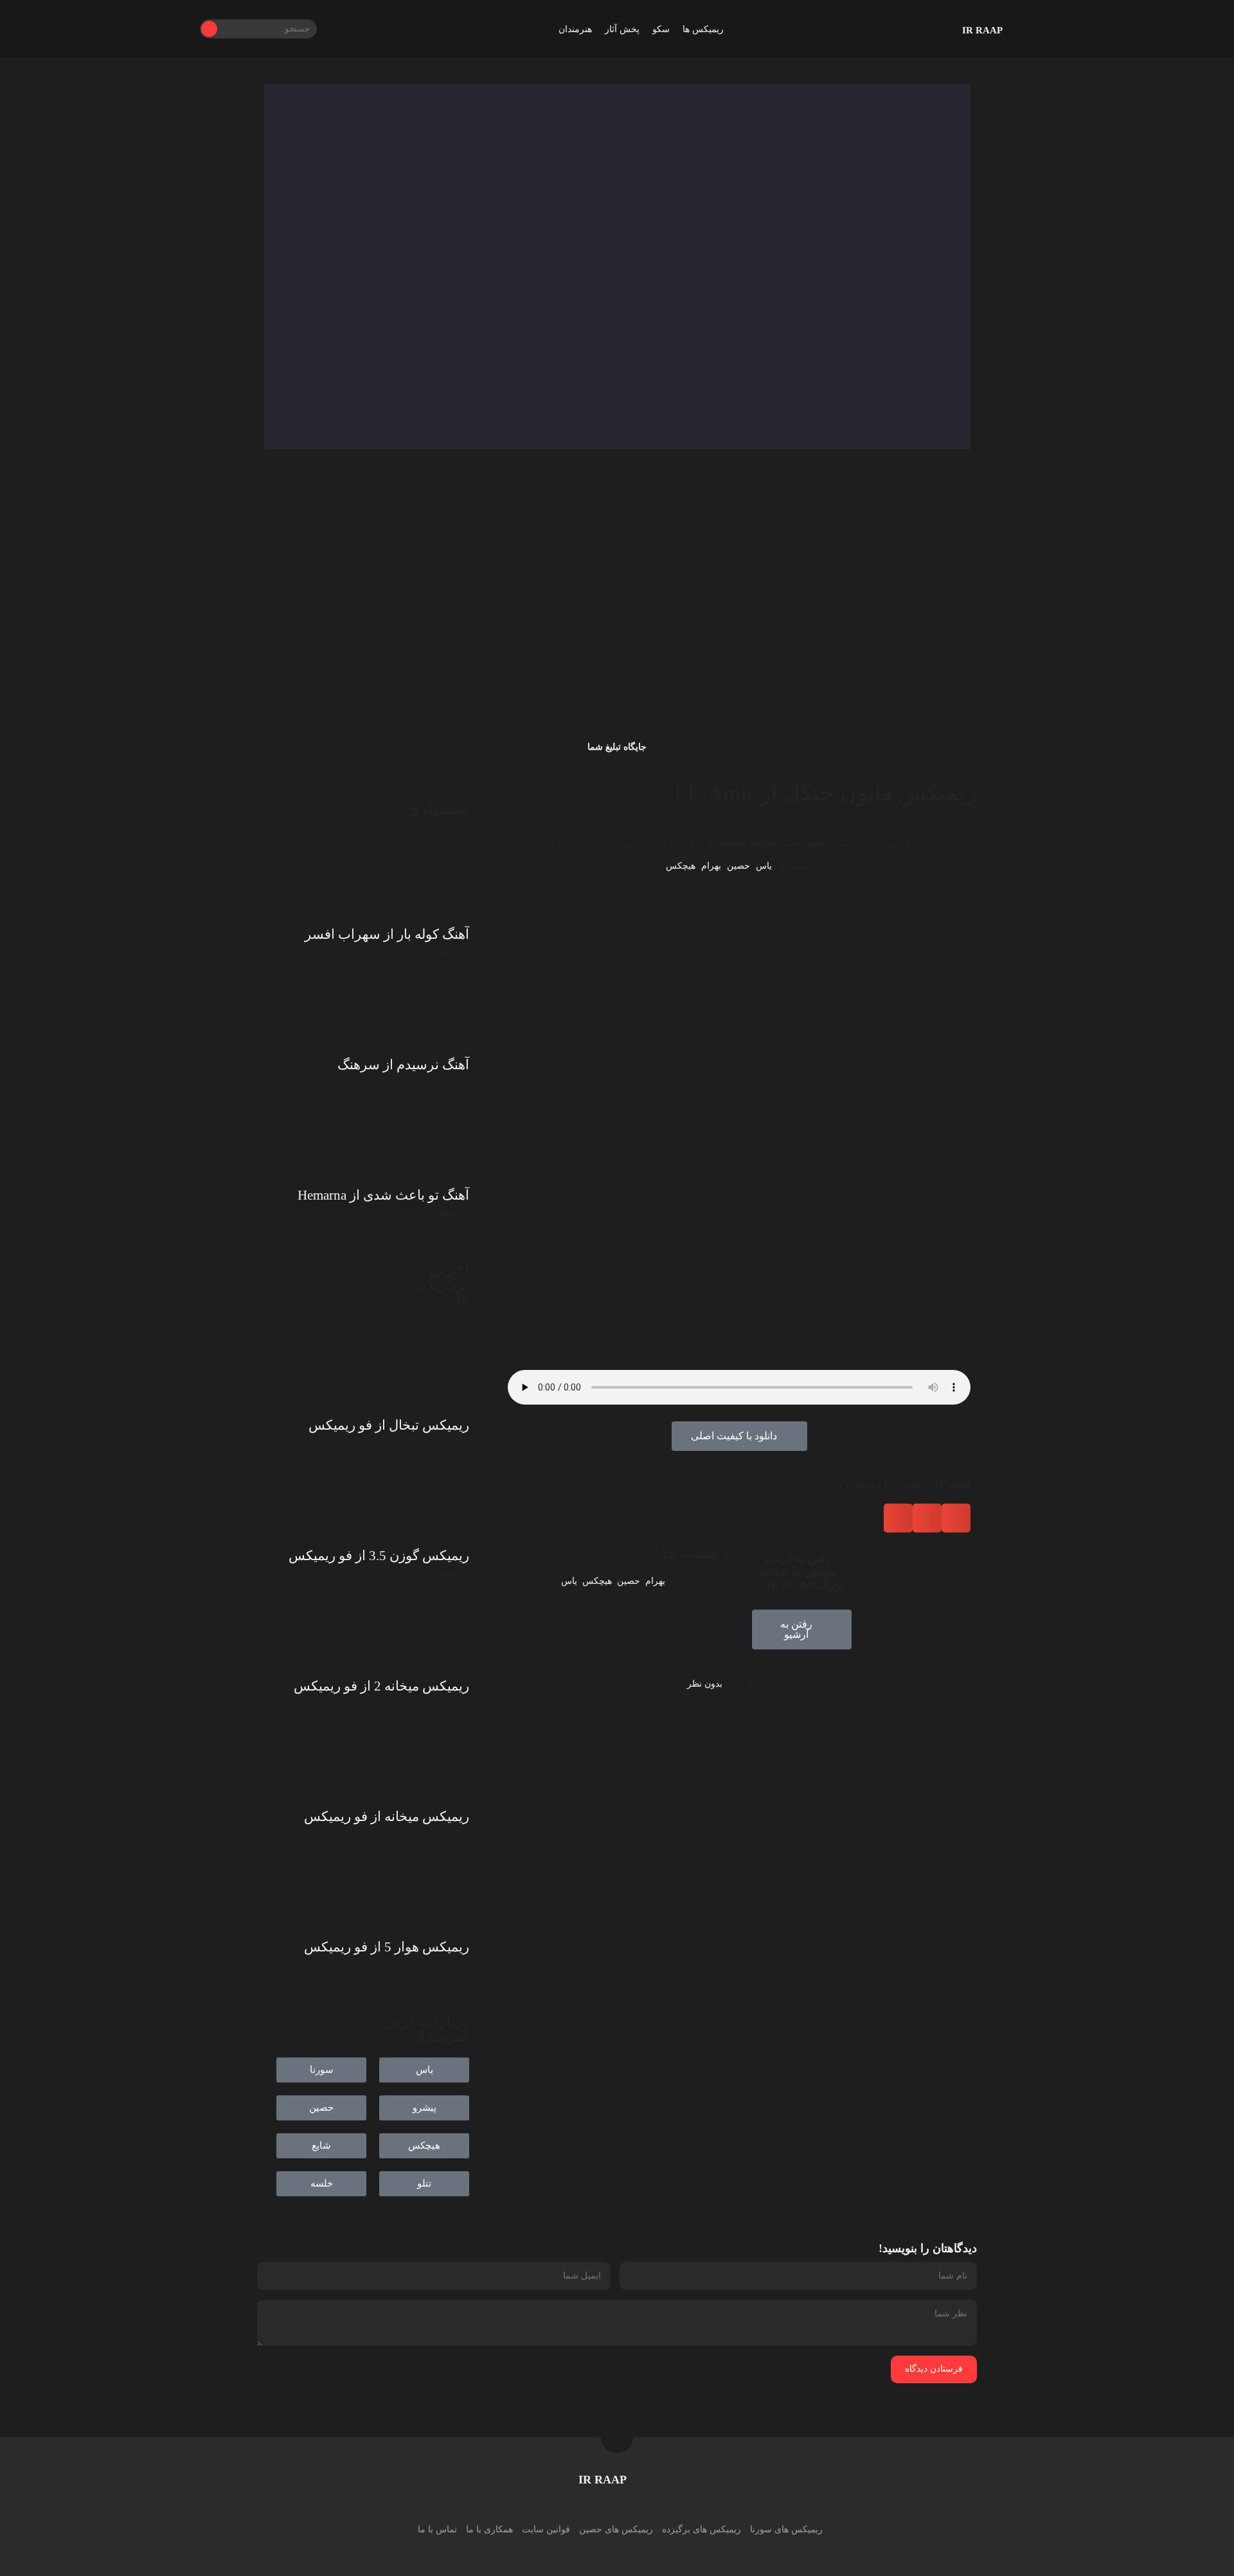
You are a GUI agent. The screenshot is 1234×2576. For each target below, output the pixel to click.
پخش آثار (622, 29)
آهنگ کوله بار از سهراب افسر (387, 934)
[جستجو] (209, 29)
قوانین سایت (546, 2529)
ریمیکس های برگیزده (702, 2529)
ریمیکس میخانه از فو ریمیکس (387, 1817)
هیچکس (681, 866)
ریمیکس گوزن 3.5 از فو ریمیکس (379, 1556)
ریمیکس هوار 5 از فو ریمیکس (387, 1947)
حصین (738, 866)
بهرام (711, 866)
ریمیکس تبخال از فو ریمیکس (389, 1425)
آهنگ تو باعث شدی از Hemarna (383, 1195)
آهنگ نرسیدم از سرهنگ (403, 1065)
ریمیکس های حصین (616, 2529)
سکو (661, 29)
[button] (956, 1518)
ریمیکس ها (703, 29)
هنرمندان (575, 29)
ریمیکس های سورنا (786, 2529)
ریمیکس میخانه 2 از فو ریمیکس (381, 1686)
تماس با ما (437, 2529)
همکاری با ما (489, 2529)
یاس (764, 866)
